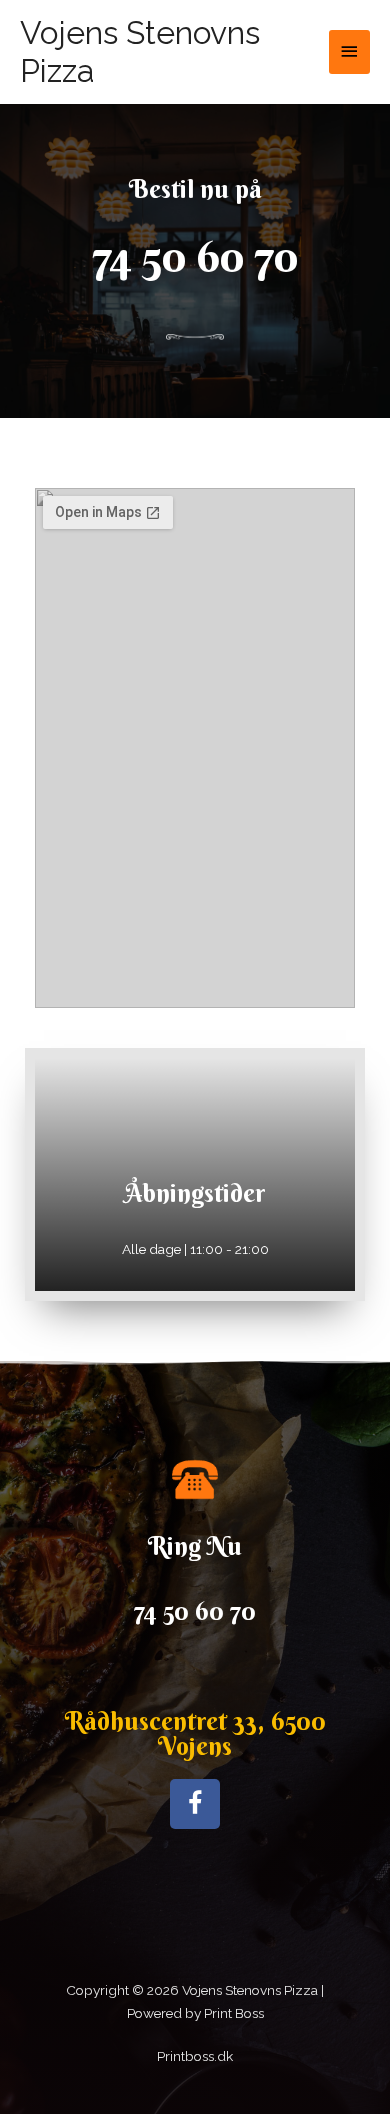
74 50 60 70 (195, 256)
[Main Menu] (350, 51)
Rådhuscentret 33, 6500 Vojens (195, 1734)
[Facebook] (195, 1804)
